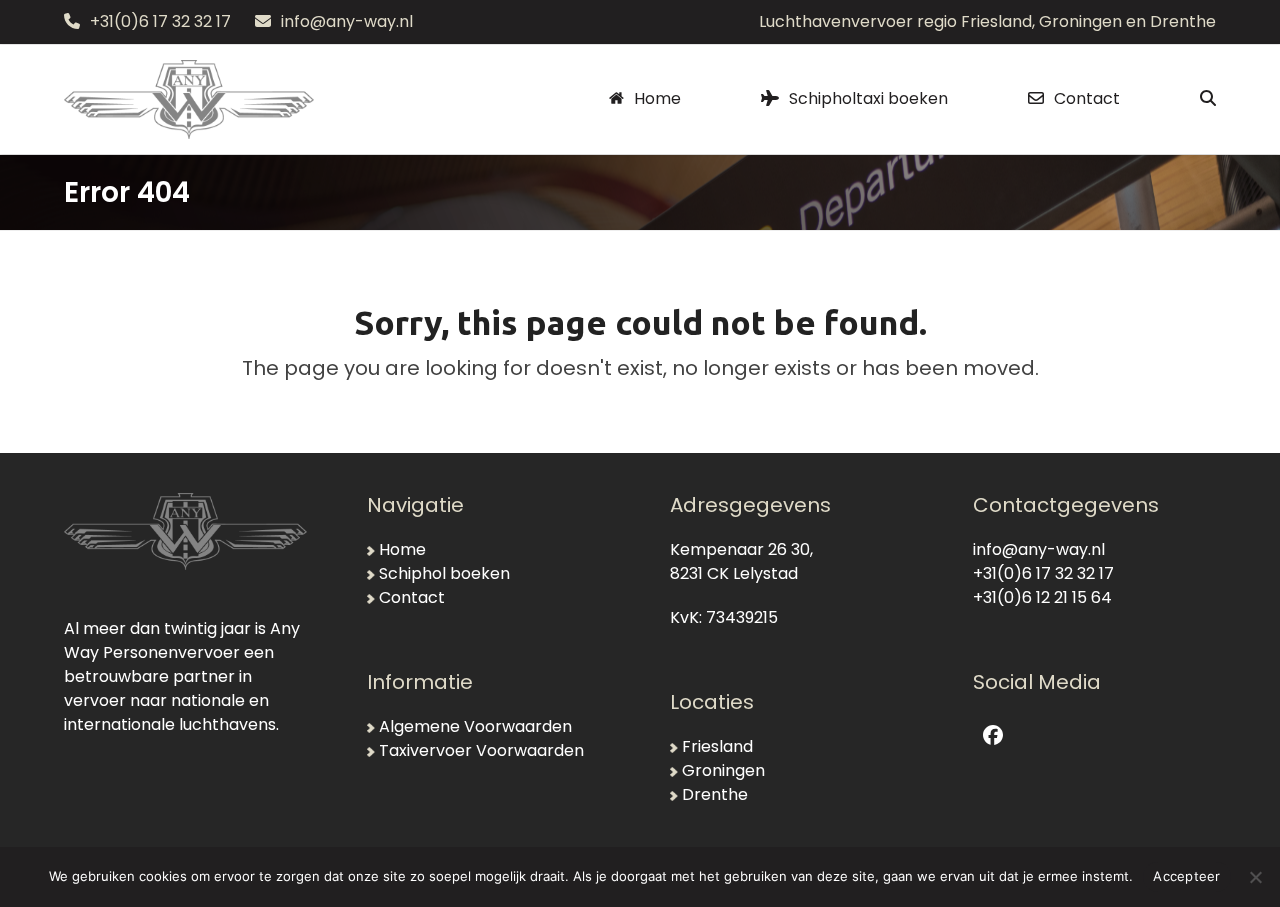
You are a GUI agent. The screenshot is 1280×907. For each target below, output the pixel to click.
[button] (1208, 99)
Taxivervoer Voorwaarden (481, 750)
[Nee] (1255, 877)
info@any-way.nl (347, 21)
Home (402, 549)
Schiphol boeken (444, 573)
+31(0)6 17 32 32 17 (160, 21)
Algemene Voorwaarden (475, 726)
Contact (412, 597)
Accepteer (1186, 876)
